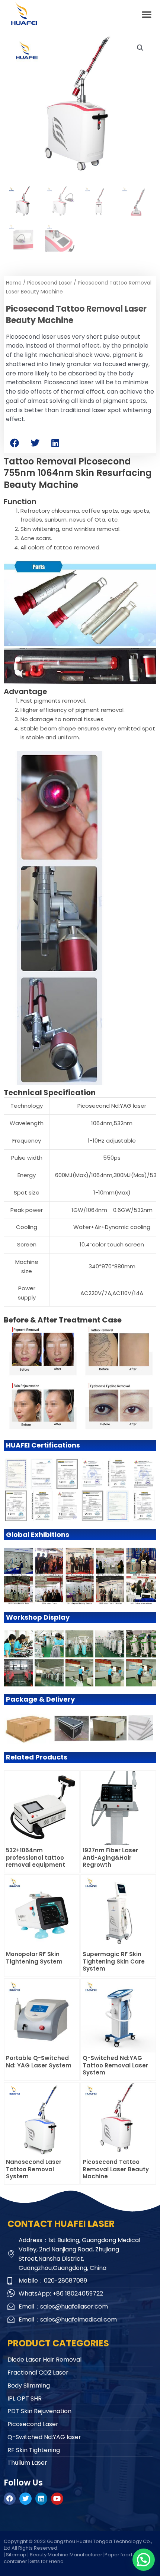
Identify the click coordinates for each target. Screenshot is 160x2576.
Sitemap (16, 2555)
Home (14, 283)
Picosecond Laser (50, 283)
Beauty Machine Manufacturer (66, 2555)
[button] (147, 14)
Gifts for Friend (47, 2561)
